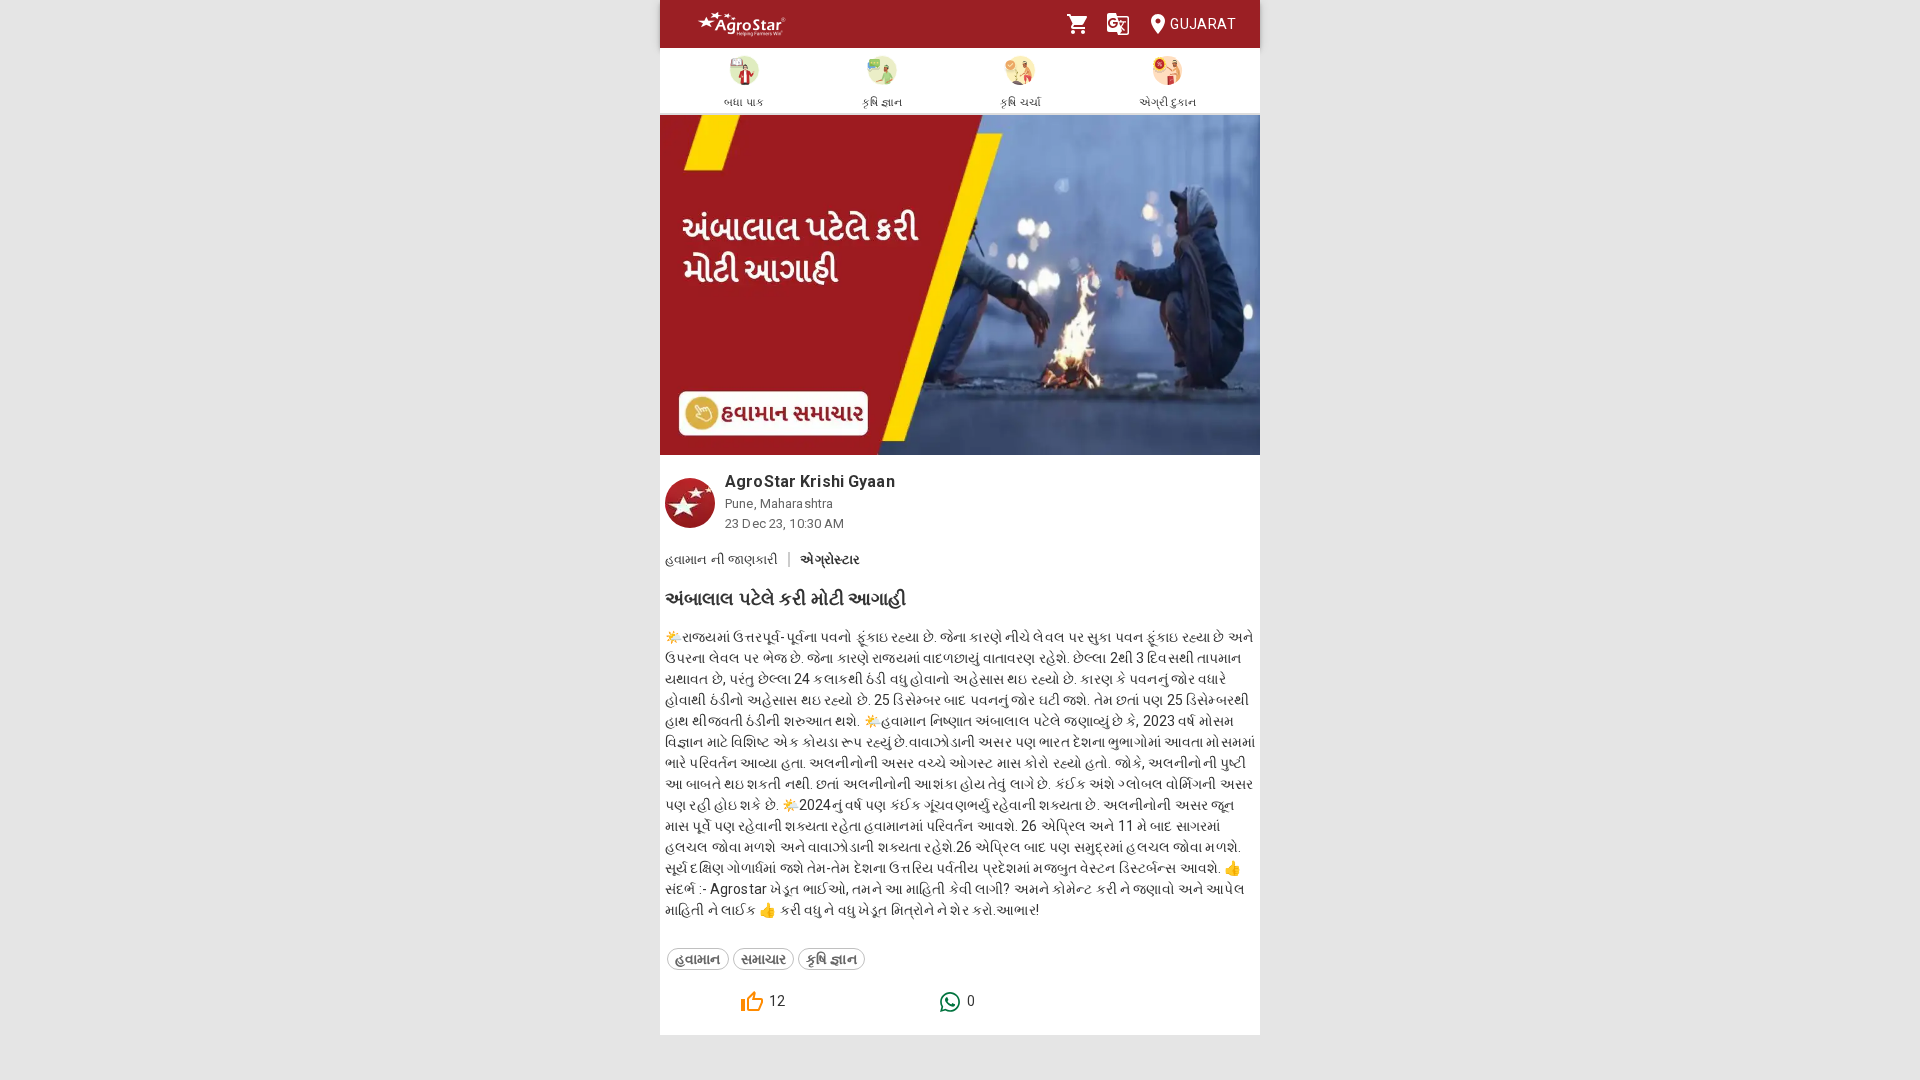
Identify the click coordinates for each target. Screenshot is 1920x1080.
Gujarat (1203, 24)
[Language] (1118, 24)
